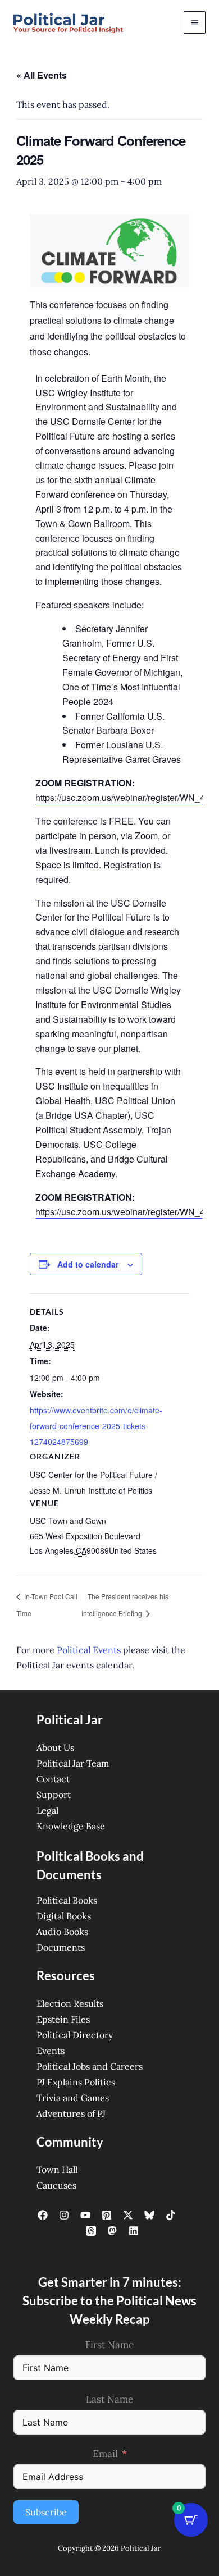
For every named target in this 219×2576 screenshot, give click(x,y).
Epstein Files (63, 2019)
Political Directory (75, 2035)
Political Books (67, 1900)
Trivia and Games (73, 2098)
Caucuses (56, 2185)
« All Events (42, 75)
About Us (55, 1747)
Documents (61, 1947)
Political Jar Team (73, 1763)
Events (51, 2051)
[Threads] (91, 2231)
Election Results (70, 2003)
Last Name (109, 2399)
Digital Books (64, 1916)
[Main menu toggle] (195, 22)
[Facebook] (43, 2215)
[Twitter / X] (128, 2215)
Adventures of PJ (71, 2113)
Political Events (89, 1650)
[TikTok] (171, 2215)
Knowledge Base (71, 1826)
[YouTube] (85, 2215)
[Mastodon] (112, 2231)
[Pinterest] (107, 2215)
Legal (47, 1810)
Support (54, 1795)
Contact (53, 1779)
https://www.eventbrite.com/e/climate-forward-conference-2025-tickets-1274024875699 (96, 1426)
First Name (109, 2345)
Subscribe (46, 2512)
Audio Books (62, 1932)
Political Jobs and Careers (90, 2066)
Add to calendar (88, 1264)
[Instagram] (64, 2215)
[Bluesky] (149, 2215)
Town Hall (57, 2170)
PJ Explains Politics (76, 2082)
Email (105, 2454)
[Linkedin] (134, 2231)
